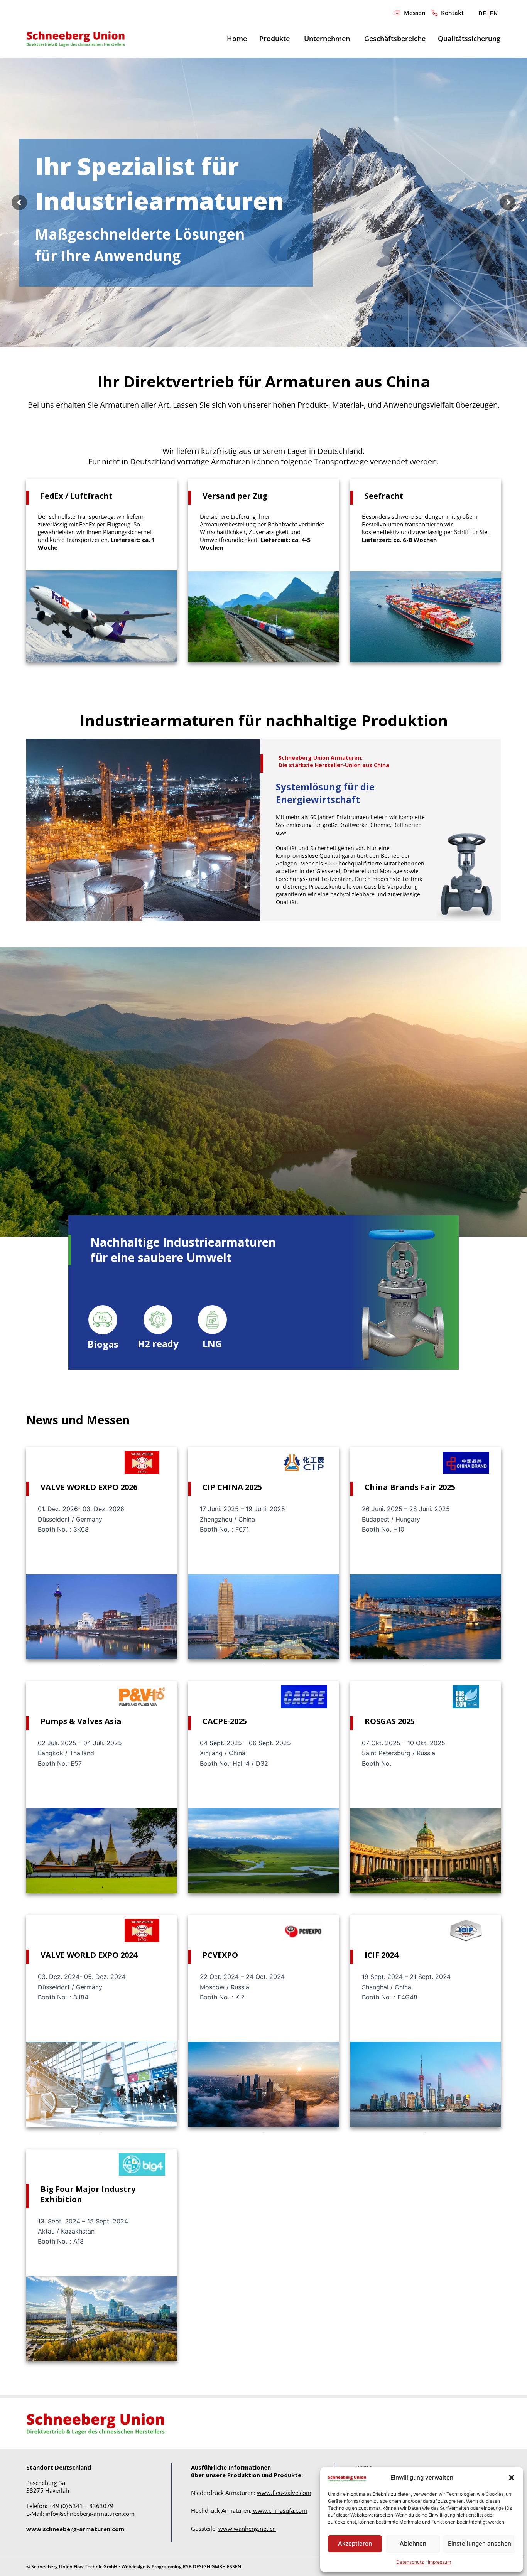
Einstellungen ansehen (480, 2543)
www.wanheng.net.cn (247, 2529)
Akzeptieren (355, 2543)
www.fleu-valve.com (284, 2493)
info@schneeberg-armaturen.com (90, 2514)
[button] (512, 2478)
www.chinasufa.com (280, 2510)
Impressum (439, 2562)
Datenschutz (410, 2562)
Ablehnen (413, 2543)
